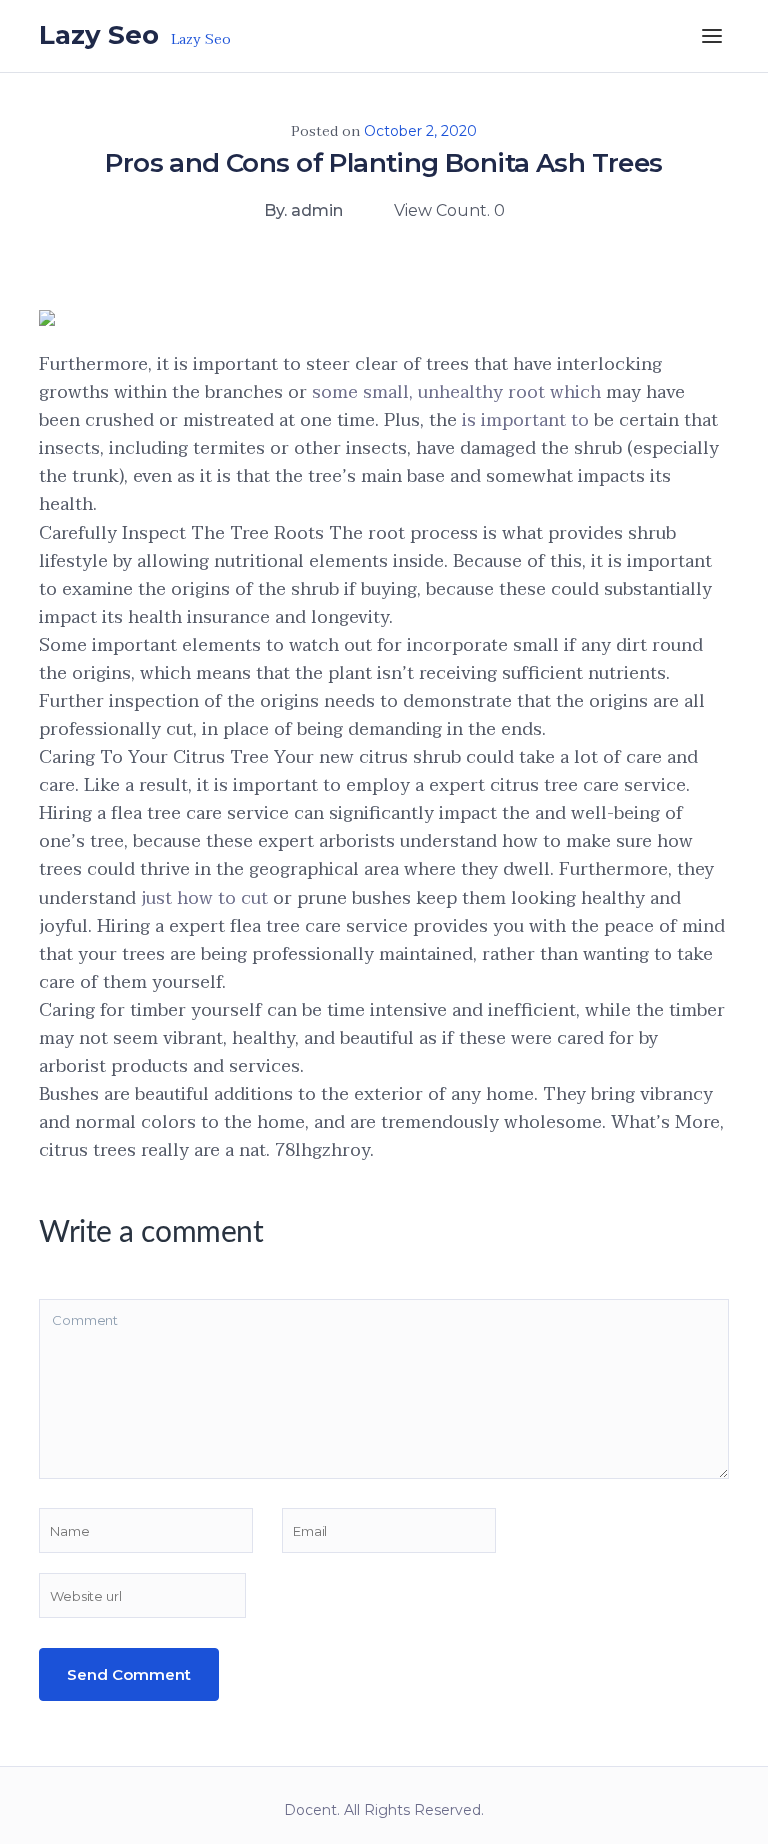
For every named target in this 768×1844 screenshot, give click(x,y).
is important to (528, 420)
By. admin (303, 210)
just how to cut (207, 898)
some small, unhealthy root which (456, 392)
